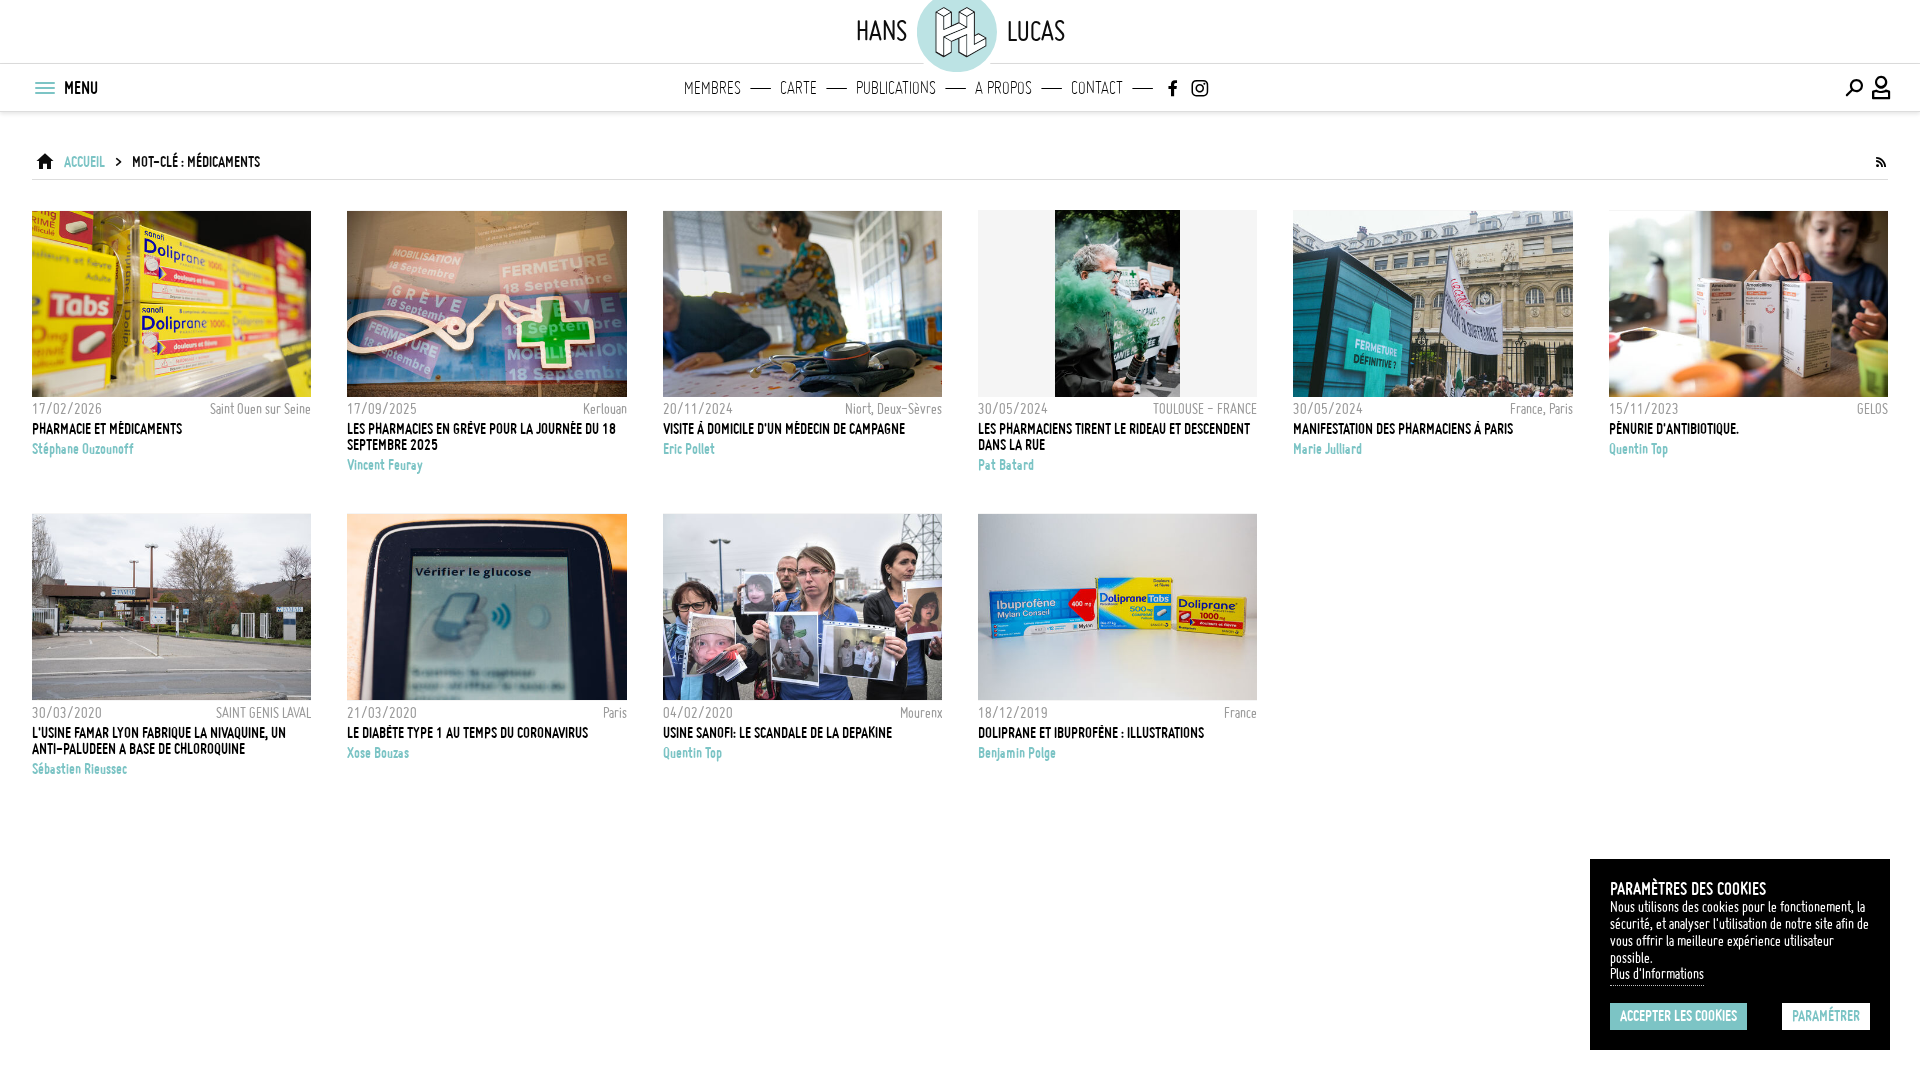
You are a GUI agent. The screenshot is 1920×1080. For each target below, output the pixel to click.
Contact (1097, 88)
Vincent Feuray (385, 465)
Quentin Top (1638, 449)
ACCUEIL (84, 162)
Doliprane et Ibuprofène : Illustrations (1091, 733)
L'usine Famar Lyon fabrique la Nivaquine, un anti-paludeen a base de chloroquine (159, 741)
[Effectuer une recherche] (1854, 88)
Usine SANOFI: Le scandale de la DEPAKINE (777, 733)
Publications (896, 88)
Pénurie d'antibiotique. (1674, 429)
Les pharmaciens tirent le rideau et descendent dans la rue (1114, 437)
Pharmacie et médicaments (107, 429)
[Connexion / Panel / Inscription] (1882, 88)
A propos (1003, 88)
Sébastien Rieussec (79, 769)
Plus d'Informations (1657, 974)
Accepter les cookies (1678, 1016)
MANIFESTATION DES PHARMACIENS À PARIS (1403, 429)
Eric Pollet (689, 449)
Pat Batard (1006, 465)
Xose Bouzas (378, 753)
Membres (712, 88)
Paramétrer (1826, 1016)
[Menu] (44, 88)
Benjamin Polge (1017, 753)
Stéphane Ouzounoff (83, 449)
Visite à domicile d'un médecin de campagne (784, 429)
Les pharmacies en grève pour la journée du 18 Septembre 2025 (481, 437)
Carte (798, 88)
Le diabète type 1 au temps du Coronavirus (467, 733)
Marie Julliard (1327, 449)
